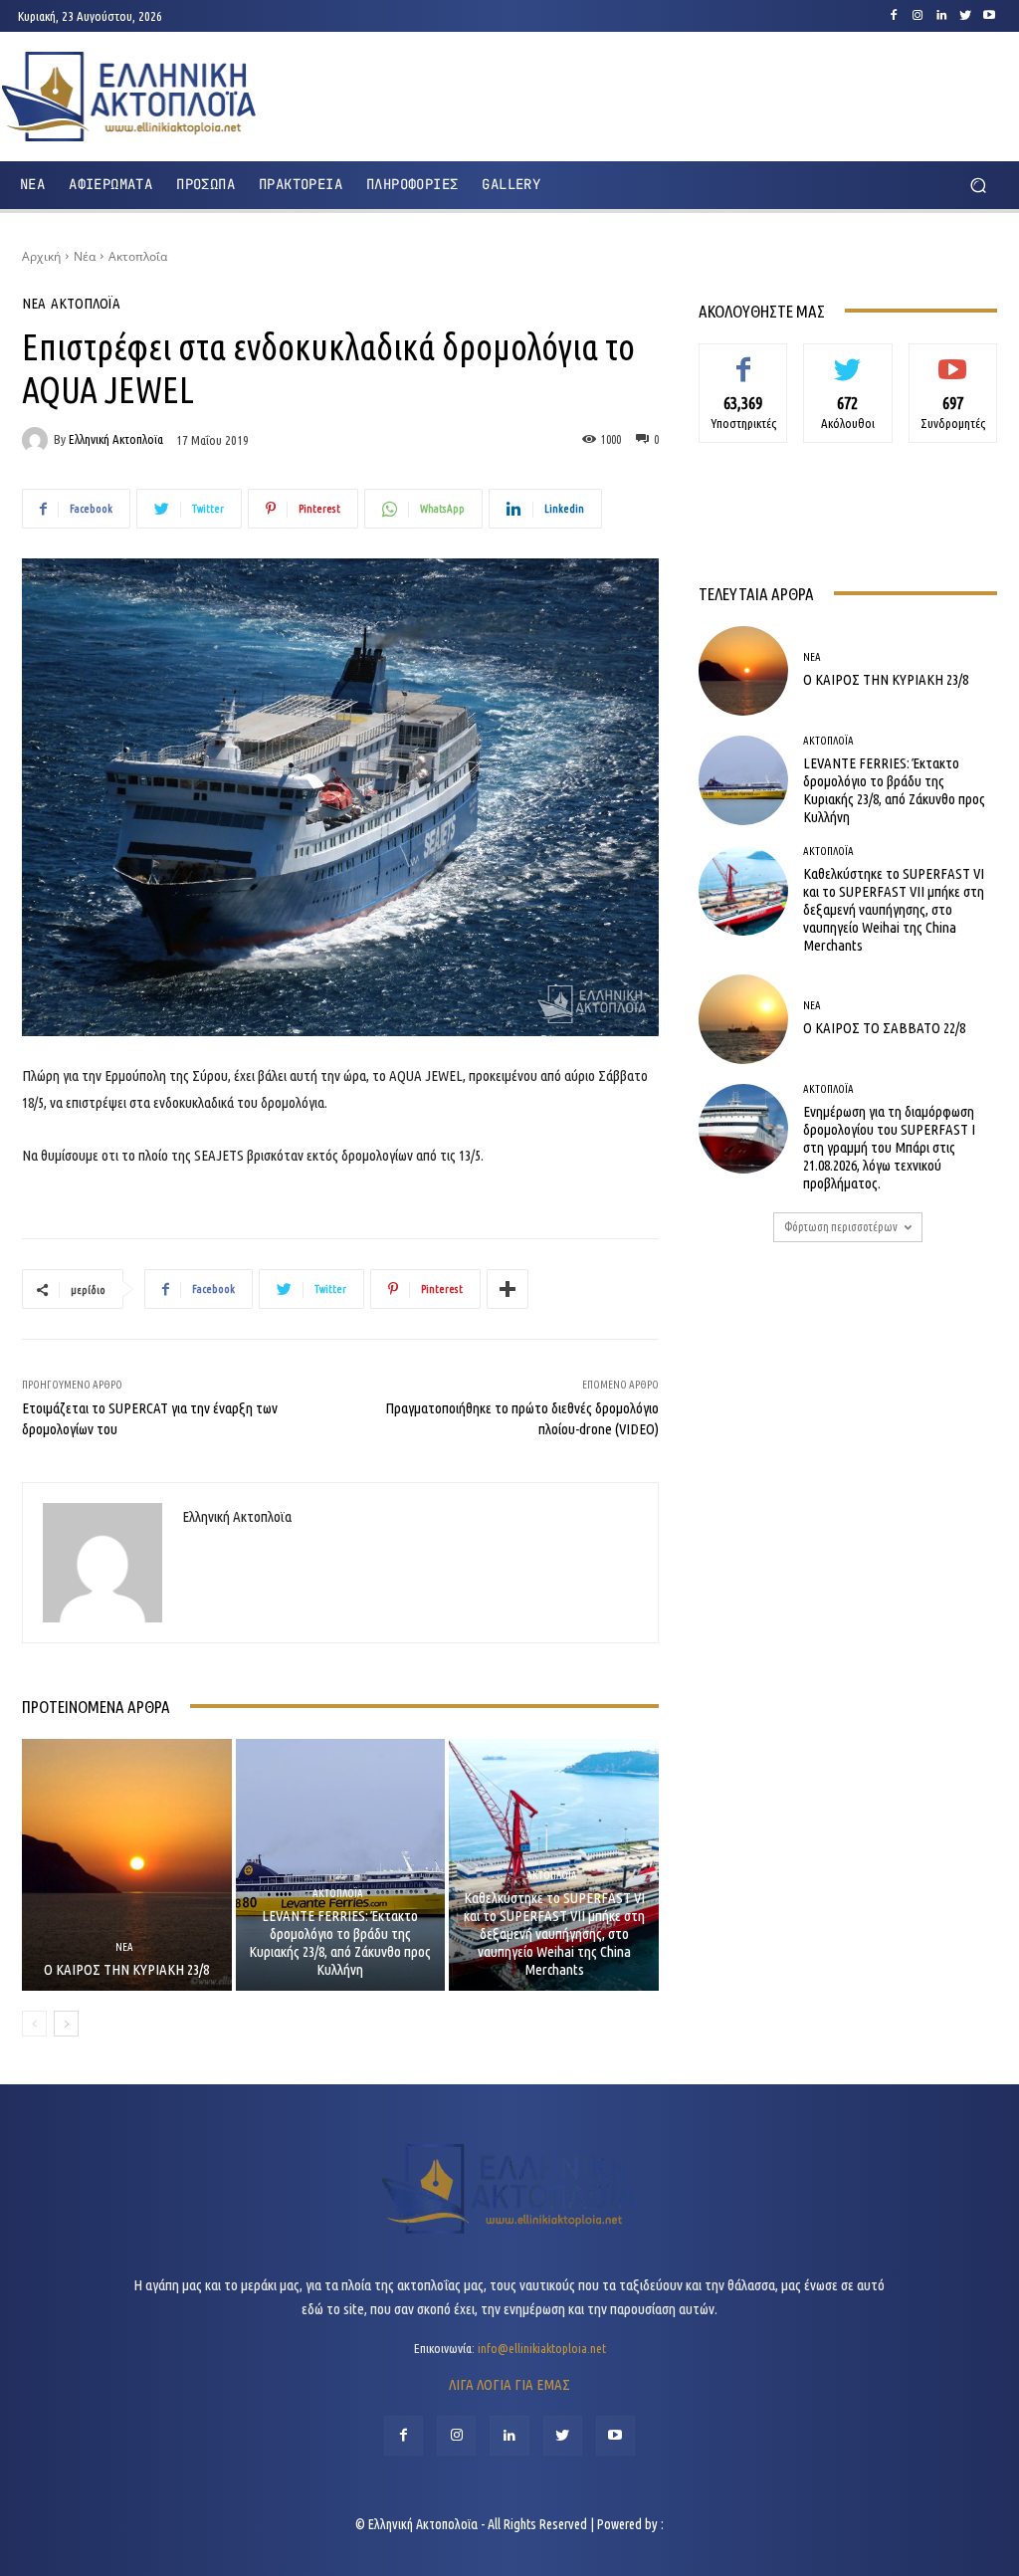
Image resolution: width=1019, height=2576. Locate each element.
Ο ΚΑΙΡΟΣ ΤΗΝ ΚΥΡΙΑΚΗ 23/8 (126, 1969)
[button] (978, 185)
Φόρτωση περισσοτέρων (841, 1227)
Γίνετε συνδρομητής (953, 366)
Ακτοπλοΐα (138, 256)
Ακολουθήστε (848, 358)
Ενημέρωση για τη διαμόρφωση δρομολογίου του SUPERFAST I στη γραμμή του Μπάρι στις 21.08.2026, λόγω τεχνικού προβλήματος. (889, 1147)
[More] (508, 1289)
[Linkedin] (941, 16)
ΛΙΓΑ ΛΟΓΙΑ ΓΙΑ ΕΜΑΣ (509, 2384)
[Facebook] (894, 16)
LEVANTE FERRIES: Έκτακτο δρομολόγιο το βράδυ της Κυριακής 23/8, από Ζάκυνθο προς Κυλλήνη (340, 1942)
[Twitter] (965, 16)
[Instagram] (917, 16)
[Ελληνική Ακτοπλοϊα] (38, 440)
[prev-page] (34, 2024)
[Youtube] (989, 16)
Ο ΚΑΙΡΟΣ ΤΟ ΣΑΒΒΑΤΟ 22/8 (884, 1028)
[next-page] (66, 2024)
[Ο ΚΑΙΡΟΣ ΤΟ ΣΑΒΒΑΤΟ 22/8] (743, 1019)
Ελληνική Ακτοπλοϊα (116, 439)
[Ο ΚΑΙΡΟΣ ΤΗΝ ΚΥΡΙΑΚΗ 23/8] (127, 1865)
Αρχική (41, 256)
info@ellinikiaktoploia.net (542, 2348)
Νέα (85, 256)
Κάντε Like (743, 358)
